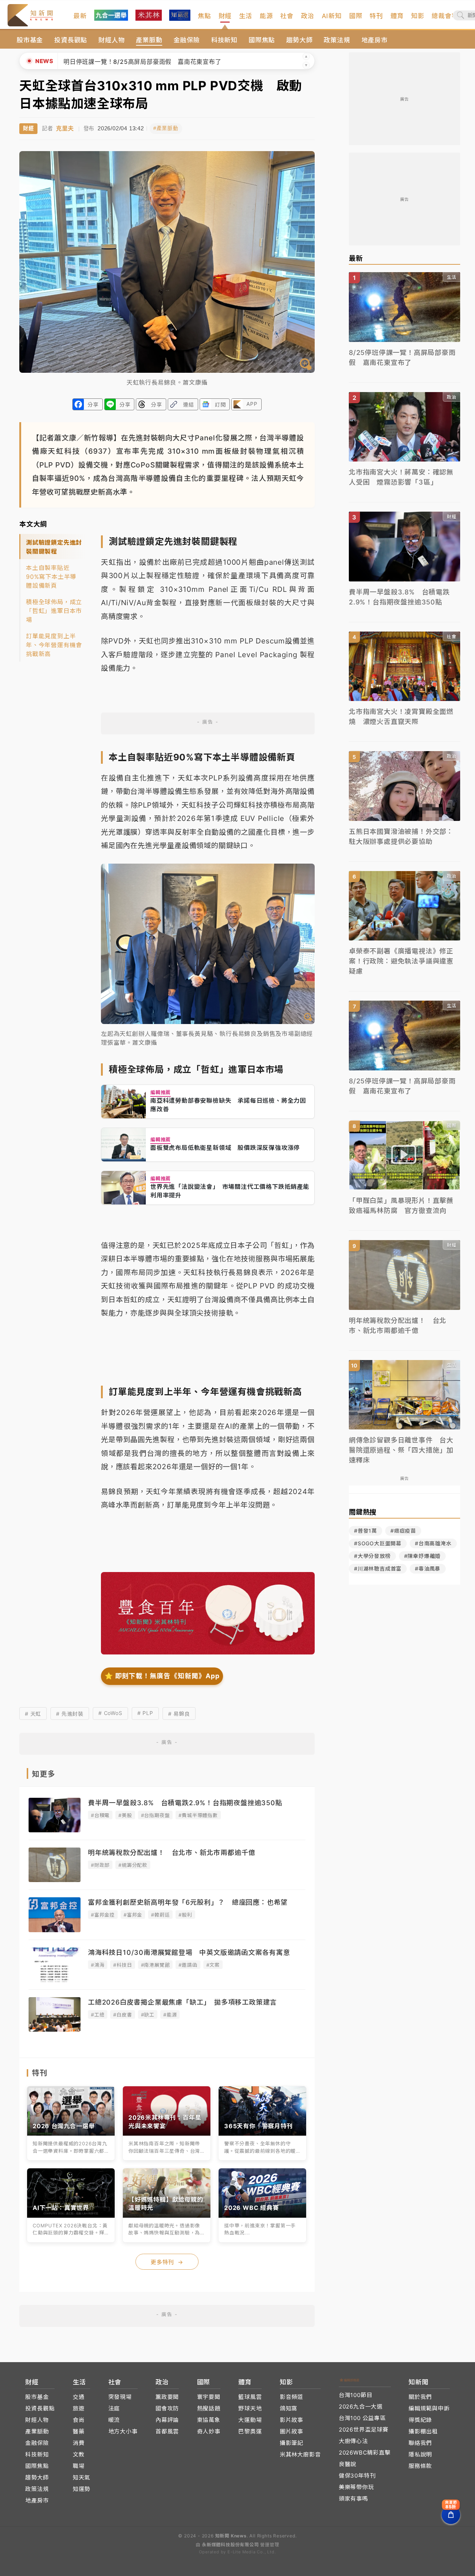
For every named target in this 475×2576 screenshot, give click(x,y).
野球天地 (250, 2408)
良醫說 (348, 2464)
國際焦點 (262, 40)
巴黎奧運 (250, 2431)
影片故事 (291, 2420)
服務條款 (420, 2466)
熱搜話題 (209, 2408)
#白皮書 (122, 2015)
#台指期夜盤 (155, 1815)
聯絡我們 (420, 2443)
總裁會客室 (448, 16)
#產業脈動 (166, 128)
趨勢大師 (299, 40)
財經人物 (112, 40)
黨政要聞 (167, 2397)
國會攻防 (167, 2408)
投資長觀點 (71, 40)
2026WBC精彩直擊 (365, 2453)
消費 (79, 2443)
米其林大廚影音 (300, 2454)
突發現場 (120, 2397)
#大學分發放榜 (372, 1556)
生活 (246, 16)
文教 (79, 2454)
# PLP (145, 1713)
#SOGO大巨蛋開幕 (378, 1543)
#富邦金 (133, 1915)
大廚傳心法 (353, 2441)
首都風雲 (167, 2431)
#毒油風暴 (428, 1569)
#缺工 (148, 2015)
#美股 (125, 1815)
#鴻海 (98, 1965)
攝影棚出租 (423, 2431)
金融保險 (187, 40)
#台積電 (100, 1815)
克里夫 (65, 128)
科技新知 (224, 40)
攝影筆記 (291, 2443)
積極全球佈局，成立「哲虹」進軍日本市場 (54, 611)
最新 (80, 16)
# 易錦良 (179, 1714)
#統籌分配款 (133, 1865)
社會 (287, 16)
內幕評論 (167, 2420)
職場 (79, 2466)
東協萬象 (209, 2420)
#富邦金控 (103, 1915)
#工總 (98, 2015)
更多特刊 (167, 2262)
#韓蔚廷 (160, 1915)
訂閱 (220, 405)
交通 (79, 2397)
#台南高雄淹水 (433, 1543)
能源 (266, 16)
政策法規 (337, 40)
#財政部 (100, 1865)
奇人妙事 (209, 2431)
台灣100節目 (356, 2395)
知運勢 (81, 2489)
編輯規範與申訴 (429, 2408)
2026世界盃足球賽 (364, 2430)
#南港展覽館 (155, 1965)
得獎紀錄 (420, 2420)
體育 (397, 16)
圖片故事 (291, 2431)
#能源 (170, 2015)
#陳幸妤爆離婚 (422, 1556)
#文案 (213, 1965)
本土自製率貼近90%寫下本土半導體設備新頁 (51, 577)
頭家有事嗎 (353, 2499)
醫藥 (79, 2431)
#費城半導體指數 (198, 1815)
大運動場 (250, 2420)
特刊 (376, 16)
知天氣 (81, 2477)
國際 (356, 16)
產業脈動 (149, 40)
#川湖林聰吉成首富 (378, 1569)
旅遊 (79, 2408)
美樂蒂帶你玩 (356, 2487)
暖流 (114, 2420)
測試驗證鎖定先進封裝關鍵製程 (54, 547)
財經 (225, 16)
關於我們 (420, 2397)
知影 (418, 16)
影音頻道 (291, 2397)
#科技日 (122, 1965)
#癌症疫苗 (403, 1531)
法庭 (114, 2408)
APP (252, 404)
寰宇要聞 (209, 2397)
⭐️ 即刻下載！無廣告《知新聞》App (162, 1676)
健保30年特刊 (357, 2476)
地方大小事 (123, 2431)
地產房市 (375, 40)
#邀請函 (188, 1965)
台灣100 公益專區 (362, 2418)
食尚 (79, 2420)
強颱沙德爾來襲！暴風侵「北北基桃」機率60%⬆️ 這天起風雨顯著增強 (164, 62)
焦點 (204, 16)
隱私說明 (420, 2454)
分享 (93, 405)
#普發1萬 (366, 1531)
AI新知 (332, 16)
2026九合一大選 (361, 2407)
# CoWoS (110, 1713)
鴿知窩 (289, 2408)
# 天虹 (33, 1714)
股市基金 (30, 40)
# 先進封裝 (70, 1714)
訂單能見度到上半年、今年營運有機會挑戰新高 (54, 645)
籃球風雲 (250, 2397)
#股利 (185, 1915)
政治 (308, 16)
